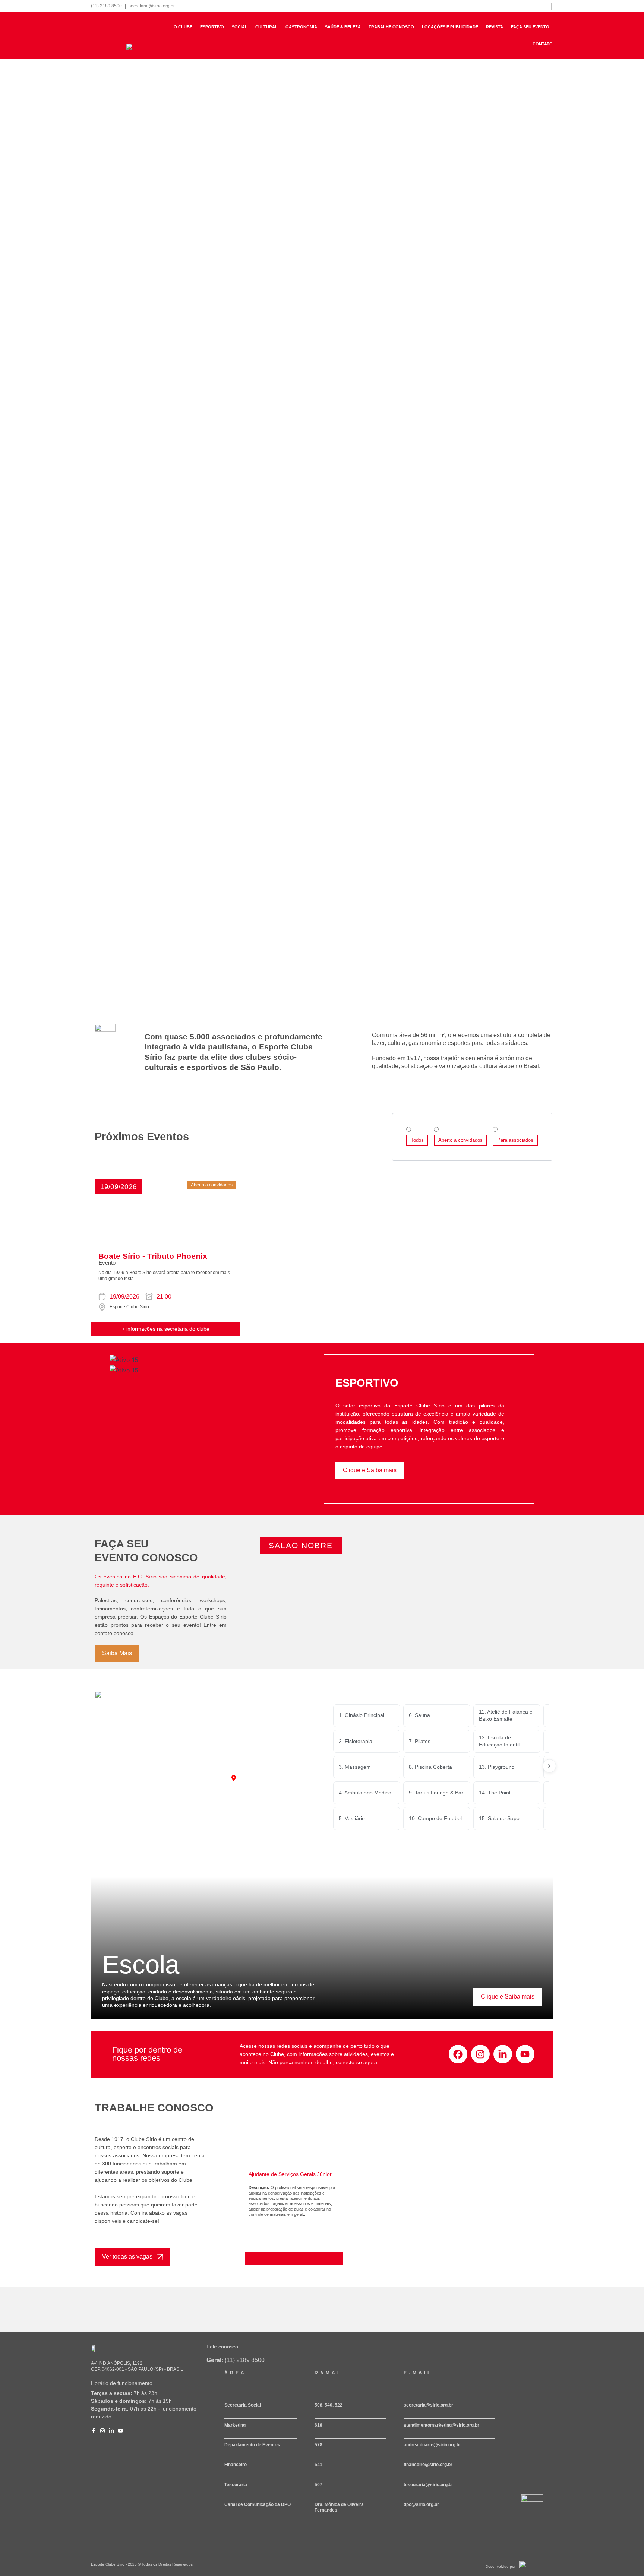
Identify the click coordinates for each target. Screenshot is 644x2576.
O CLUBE (183, 27)
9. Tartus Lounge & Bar (436, 1793)
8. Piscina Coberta (430, 1767)
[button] (119, 1187)
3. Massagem (355, 1767)
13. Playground (497, 1767)
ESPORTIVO (212, 27)
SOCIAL (240, 27)
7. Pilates (420, 1741)
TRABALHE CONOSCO (391, 27)
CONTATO (543, 44)
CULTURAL (266, 27)
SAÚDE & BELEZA (343, 27)
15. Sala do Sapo (499, 1818)
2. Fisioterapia (356, 1741)
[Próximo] (549, 1766)
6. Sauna (419, 1715)
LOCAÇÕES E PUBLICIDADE (450, 27)
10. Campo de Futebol (435, 1818)
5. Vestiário (352, 1818)
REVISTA (495, 27)
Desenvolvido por (501, 2567)
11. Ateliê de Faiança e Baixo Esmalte (506, 1715)
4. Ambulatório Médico (365, 1793)
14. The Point (495, 1793)
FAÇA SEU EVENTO (530, 27)
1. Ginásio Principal (362, 1715)
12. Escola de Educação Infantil (499, 1741)
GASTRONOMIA (301, 27)
